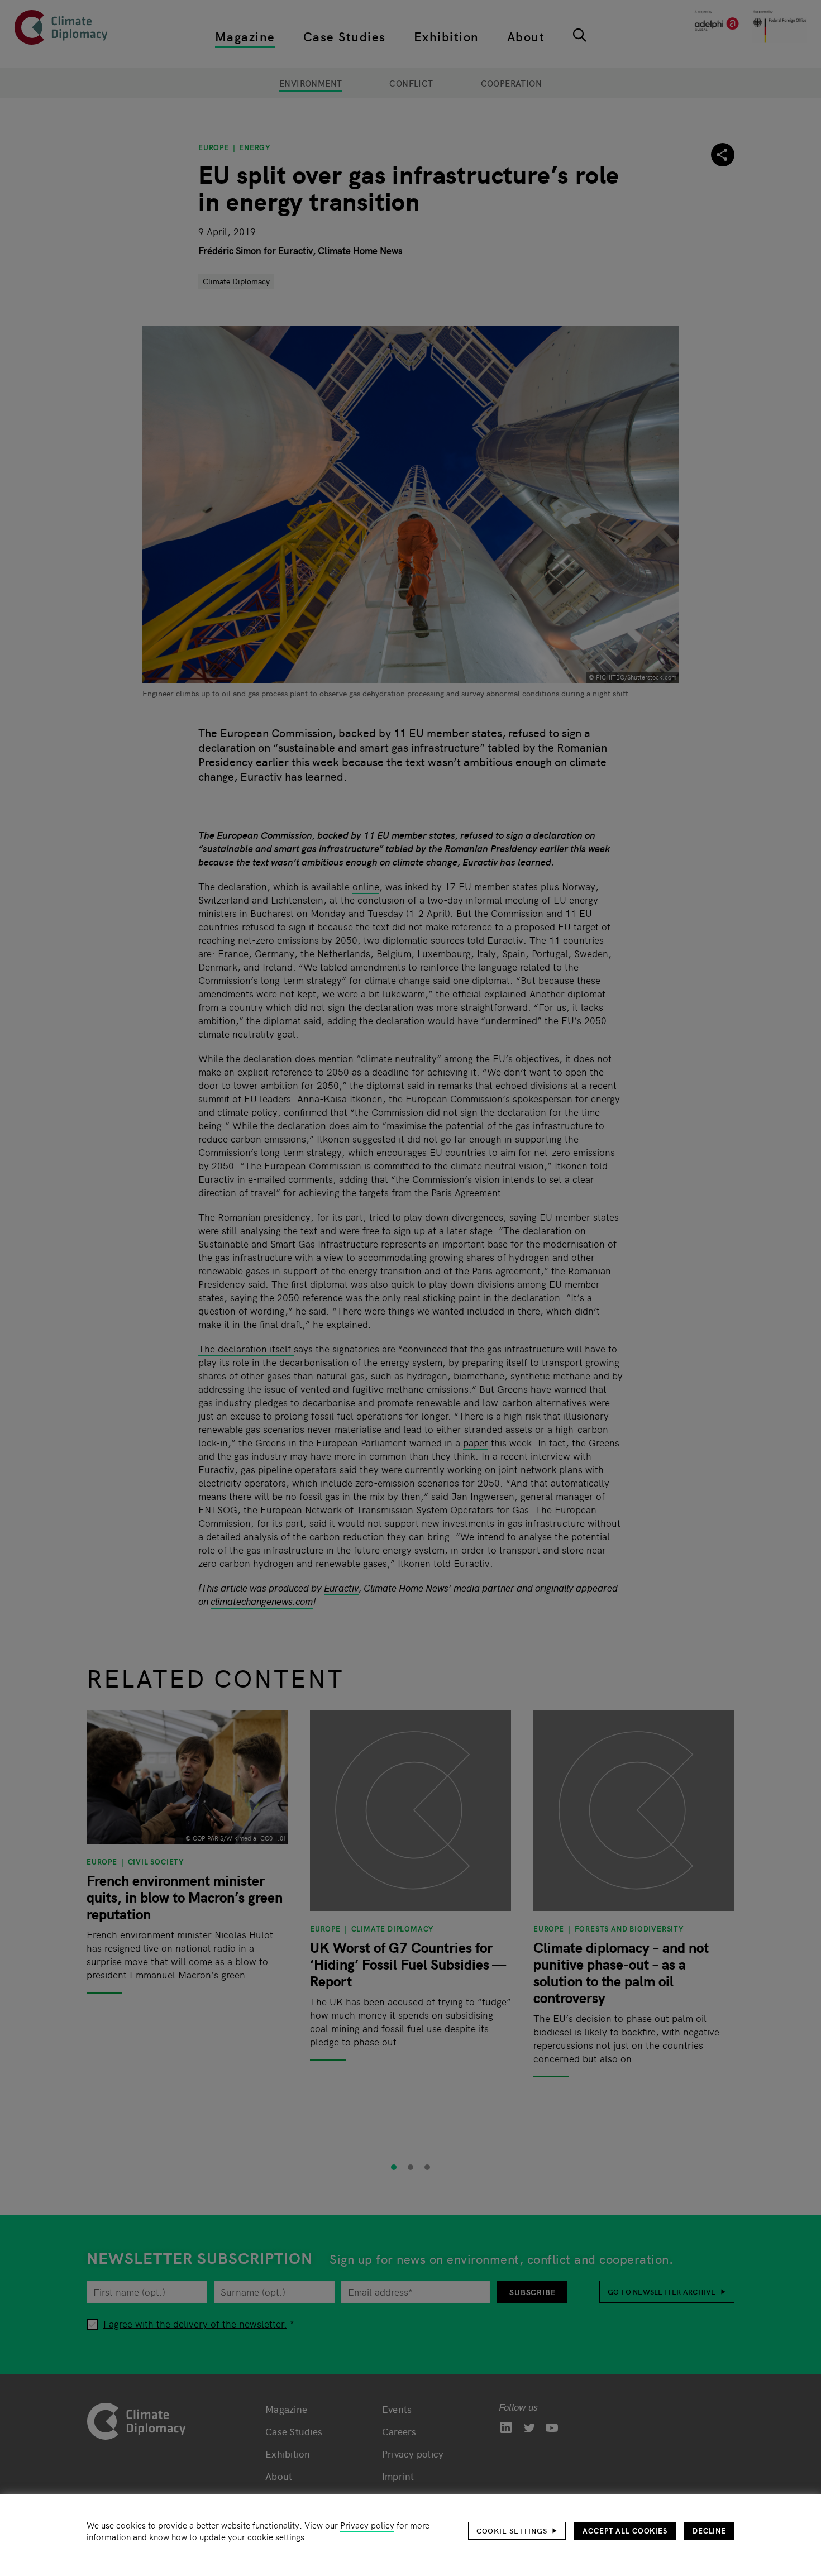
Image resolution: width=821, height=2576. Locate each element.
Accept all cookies (625, 2530)
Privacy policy (367, 2525)
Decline (709, 2530)
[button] (517, 2531)
